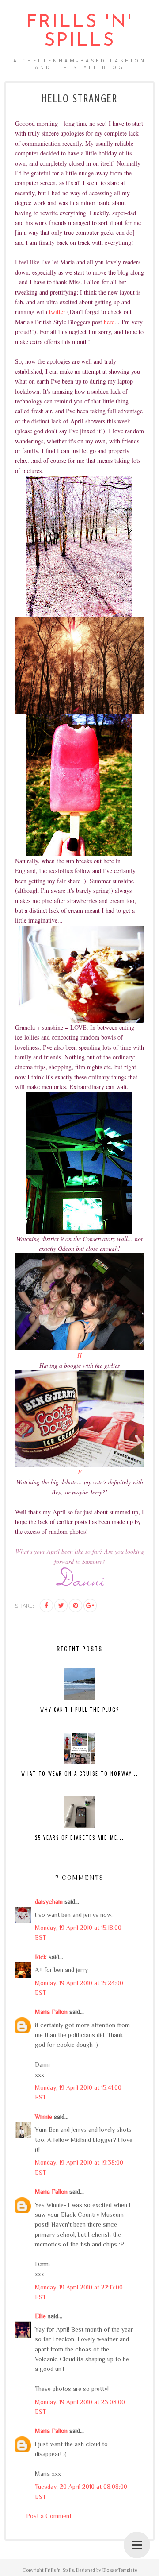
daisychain (49, 1901)
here (109, 322)
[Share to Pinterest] (76, 1606)
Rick (41, 1957)
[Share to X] (61, 1606)
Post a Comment (49, 2516)
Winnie (44, 2117)
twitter (57, 312)
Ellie (40, 2316)
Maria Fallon (51, 2012)
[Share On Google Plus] (90, 1606)
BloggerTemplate (120, 2570)
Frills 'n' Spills (79, 32)
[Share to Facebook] (46, 1606)
